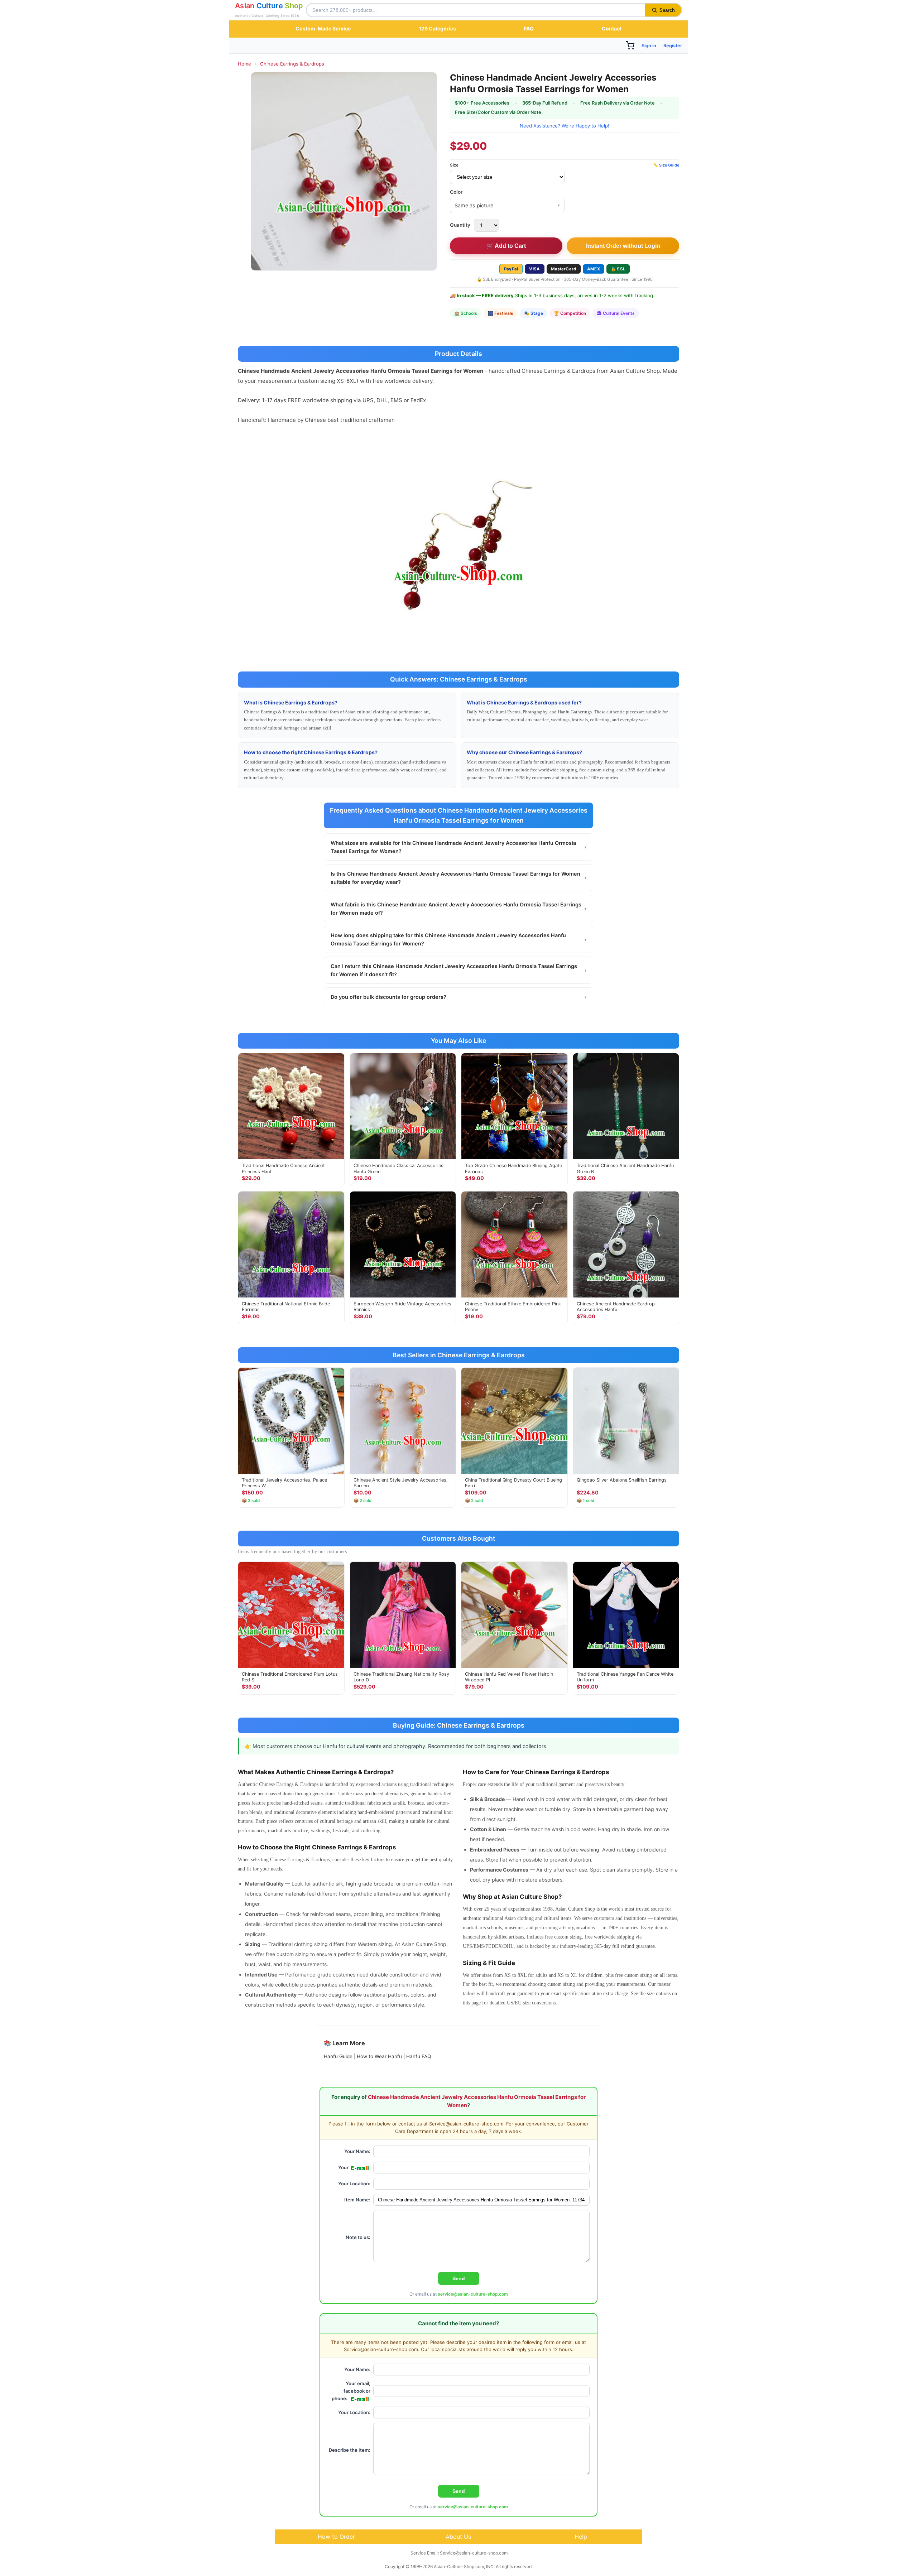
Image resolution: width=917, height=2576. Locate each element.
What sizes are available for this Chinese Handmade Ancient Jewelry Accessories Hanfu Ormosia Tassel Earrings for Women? (458, 847)
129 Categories (437, 28)
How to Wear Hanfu (379, 2056)
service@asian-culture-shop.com (473, 2294)
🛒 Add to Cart (506, 246)
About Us (458, 2537)
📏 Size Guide (666, 165)
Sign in (649, 45)
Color (456, 192)
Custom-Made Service (323, 28)
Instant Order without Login (623, 246)
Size (454, 165)
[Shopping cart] (630, 45)
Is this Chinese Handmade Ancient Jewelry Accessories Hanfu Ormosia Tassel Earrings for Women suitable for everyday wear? (458, 878)
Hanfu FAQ (419, 2056)
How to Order (336, 2537)
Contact (612, 28)
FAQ (529, 28)
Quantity (460, 225)
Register (673, 45)
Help (581, 2537)
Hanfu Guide (338, 2056)
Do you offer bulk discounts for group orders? (458, 997)
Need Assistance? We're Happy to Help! (565, 126)
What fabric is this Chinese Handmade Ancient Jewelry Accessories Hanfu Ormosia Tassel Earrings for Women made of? (458, 909)
